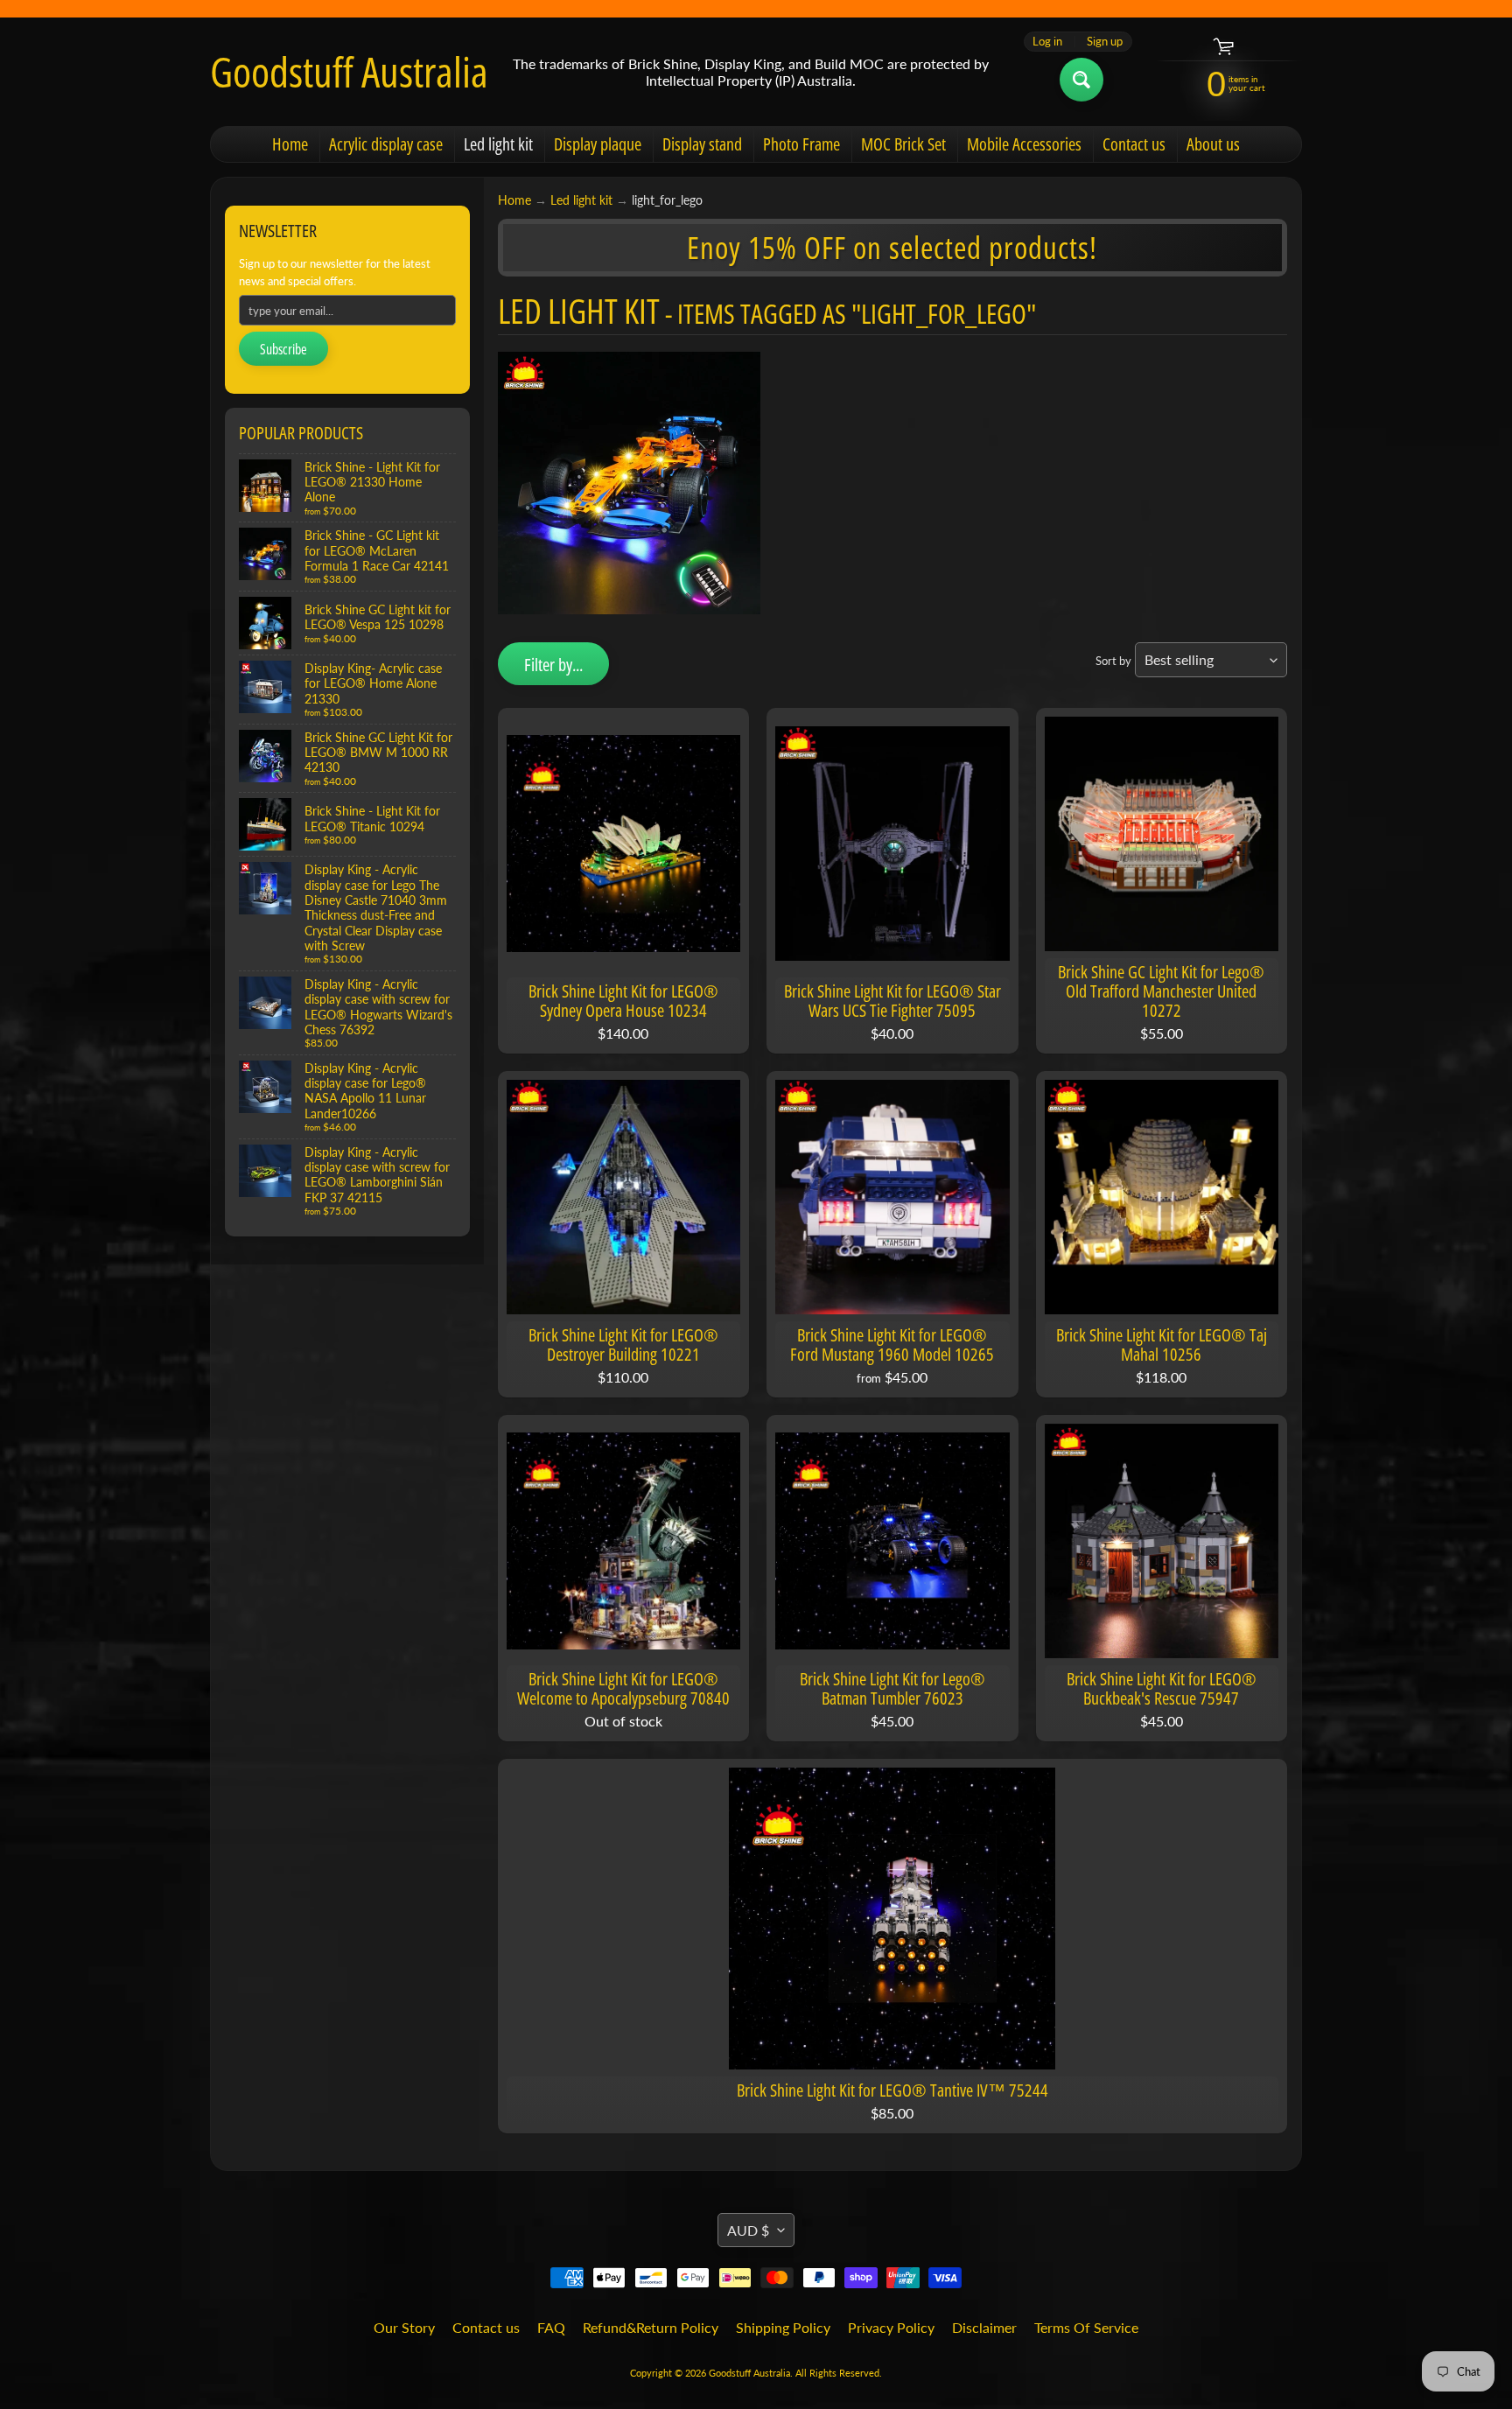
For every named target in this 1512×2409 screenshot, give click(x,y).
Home (290, 144)
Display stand (702, 144)
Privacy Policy (891, 2327)
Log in (1047, 42)
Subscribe (283, 349)
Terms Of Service (1086, 2327)
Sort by (1113, 661)
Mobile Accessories (1024, 144)
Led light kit (498, 144)
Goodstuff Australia (349, 72)
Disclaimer (984, 2327)
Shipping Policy (783, 2327)
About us (1213, 144)
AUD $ (748, 2230)
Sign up (1105, 42)
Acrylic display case (386, 144)
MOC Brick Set (903, 144)
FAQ (551, 2327)
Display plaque (598, 144)
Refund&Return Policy (651, 2327)
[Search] (1081, 80)
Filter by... (553, 665)
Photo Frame (801, 144)
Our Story (404, 2327)
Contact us (1134, 144)
